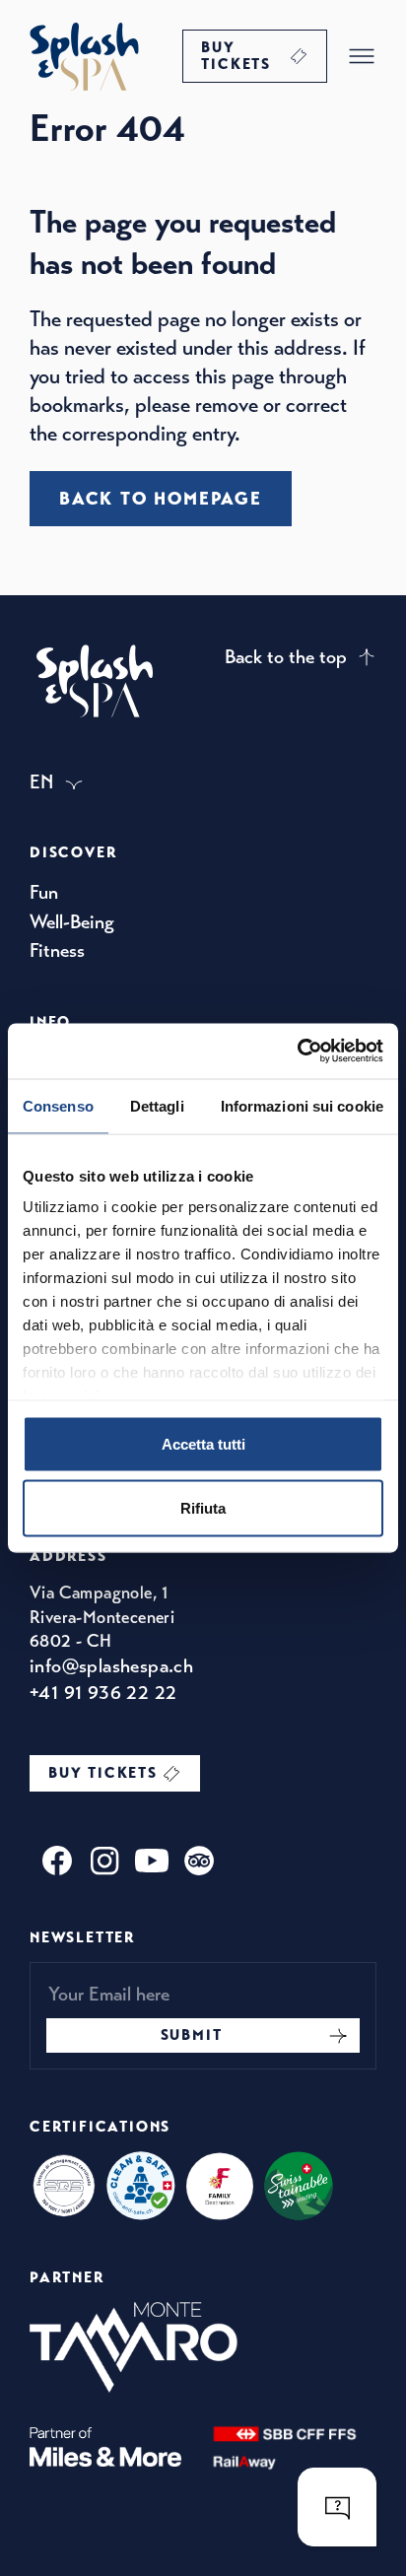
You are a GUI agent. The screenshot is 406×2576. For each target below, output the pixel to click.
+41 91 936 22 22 (103, 1693)
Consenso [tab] (58, 1105)
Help (337, 2507)
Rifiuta (203, 1508)
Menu (362, 56)
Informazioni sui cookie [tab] (302, 1105)
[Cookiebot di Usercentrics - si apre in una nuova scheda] (297, 1051)
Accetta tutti (203, 1443)
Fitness (57, 950)
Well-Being (72, 922)
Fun (44, 892)
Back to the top (286, 657)
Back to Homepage (161, 499)
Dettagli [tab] (157, 1105)
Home (84, 56)
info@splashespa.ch (111, 1666)
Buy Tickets (236, 56)
